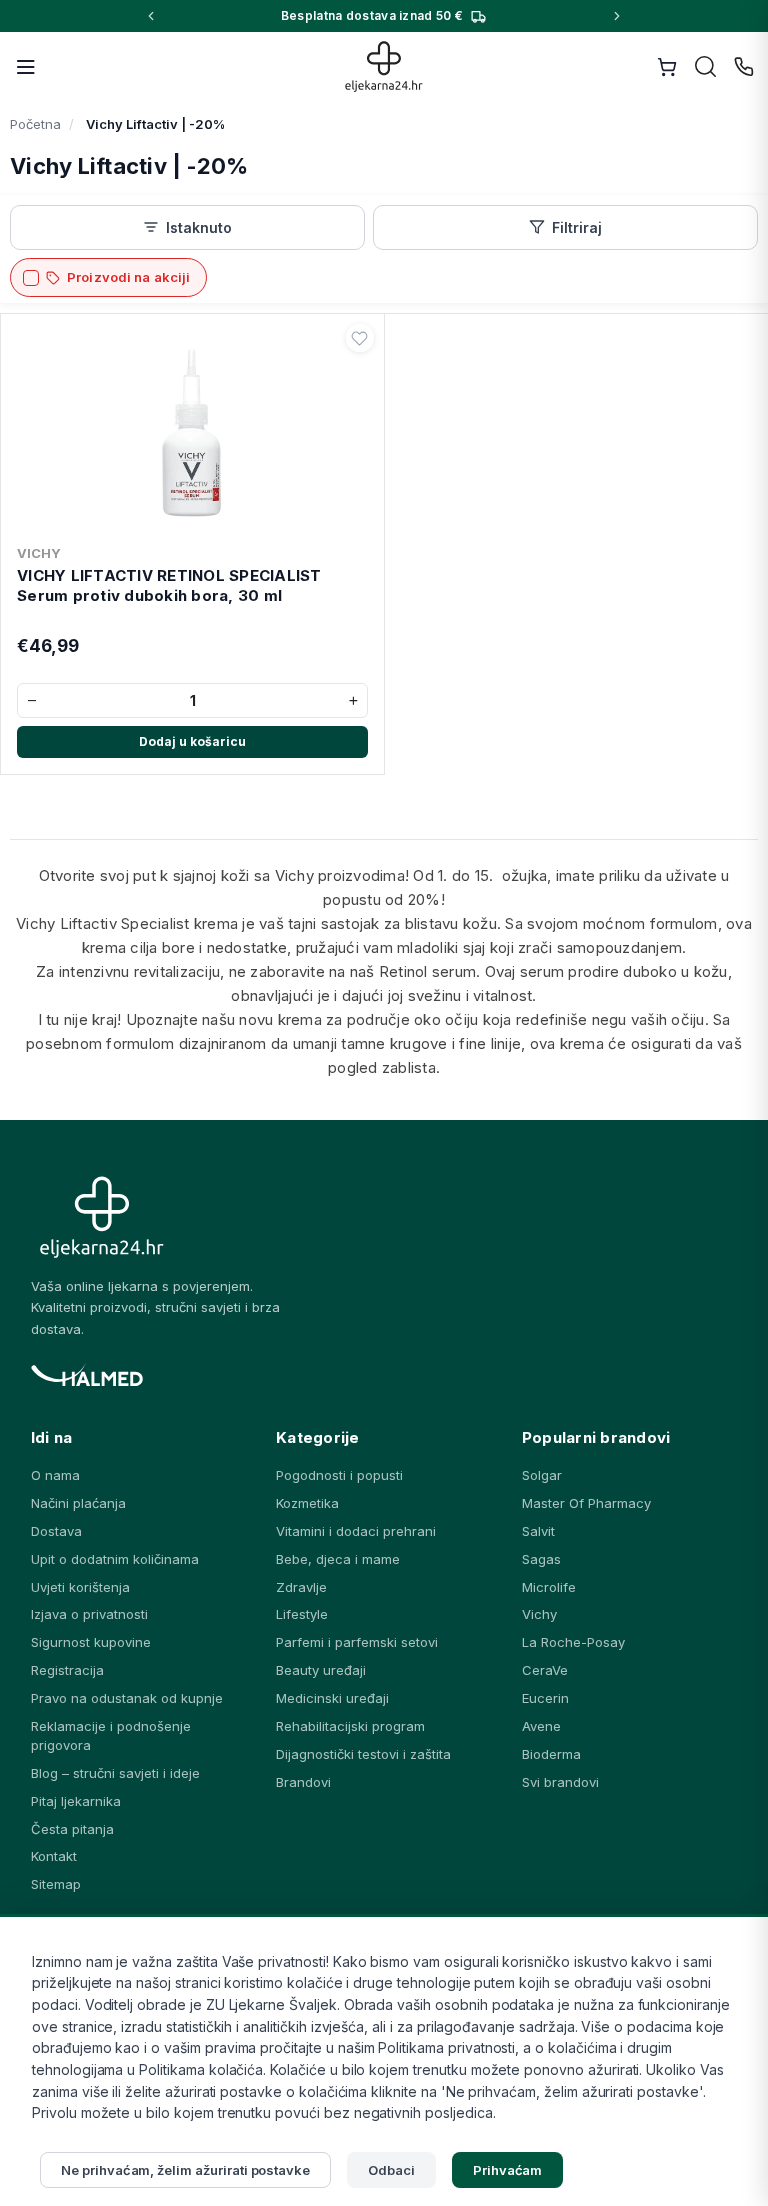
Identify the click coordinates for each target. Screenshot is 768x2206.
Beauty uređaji (321, 1670)
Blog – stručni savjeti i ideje (115, 1773)
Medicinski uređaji (332, 1698)
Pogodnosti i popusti (339, 1475)
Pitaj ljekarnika (76, 1801)
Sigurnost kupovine (91, 1642)
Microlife (549, 1587)
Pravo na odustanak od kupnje (127, 1698)
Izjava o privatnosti (89, 1614)
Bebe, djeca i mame (338, 1559)
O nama (55, 1475)
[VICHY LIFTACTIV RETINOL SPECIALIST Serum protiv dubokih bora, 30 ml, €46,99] (192, 429)
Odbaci (391, 2170)
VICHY (39, 553)
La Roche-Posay (573, 1642)
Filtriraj (577, 227)
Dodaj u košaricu (192, 741)
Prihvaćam (508, 2170)
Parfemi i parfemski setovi (357, 1642)
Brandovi (303, 1782)
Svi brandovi (560, 1782)
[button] (360, 338)
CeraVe (545, 1670)
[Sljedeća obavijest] (617, 16)
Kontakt (54, 1856)
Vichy (539, 1614)
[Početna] (384, 66)
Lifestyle (302, 1614)
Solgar (542, 1475)
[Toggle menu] (26, 67)
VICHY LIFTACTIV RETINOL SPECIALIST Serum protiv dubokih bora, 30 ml (169, 585)
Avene (541, 1726)
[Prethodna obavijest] (151, 16)
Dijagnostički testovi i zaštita (363, 1754)
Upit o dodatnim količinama (115, 1559)
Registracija (67, 1670)
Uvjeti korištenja (80, 1587)
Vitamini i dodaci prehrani (356, 1531)
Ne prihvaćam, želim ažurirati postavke (185, 2170)
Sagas (541, 1559)
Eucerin (545, 1698)
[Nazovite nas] (744, 67)
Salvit (538, 1531)
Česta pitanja (72, 1829)
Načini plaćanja (78, 1503)
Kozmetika (307, 1503)
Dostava (56, 1531)
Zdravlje (301, 1587)
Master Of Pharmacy (586, 1503)
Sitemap (56, 1884)
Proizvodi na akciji (128, 277)
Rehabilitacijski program (350, 1726)
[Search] (706, 67)
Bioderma (551, 1754)
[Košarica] (667, 67)
